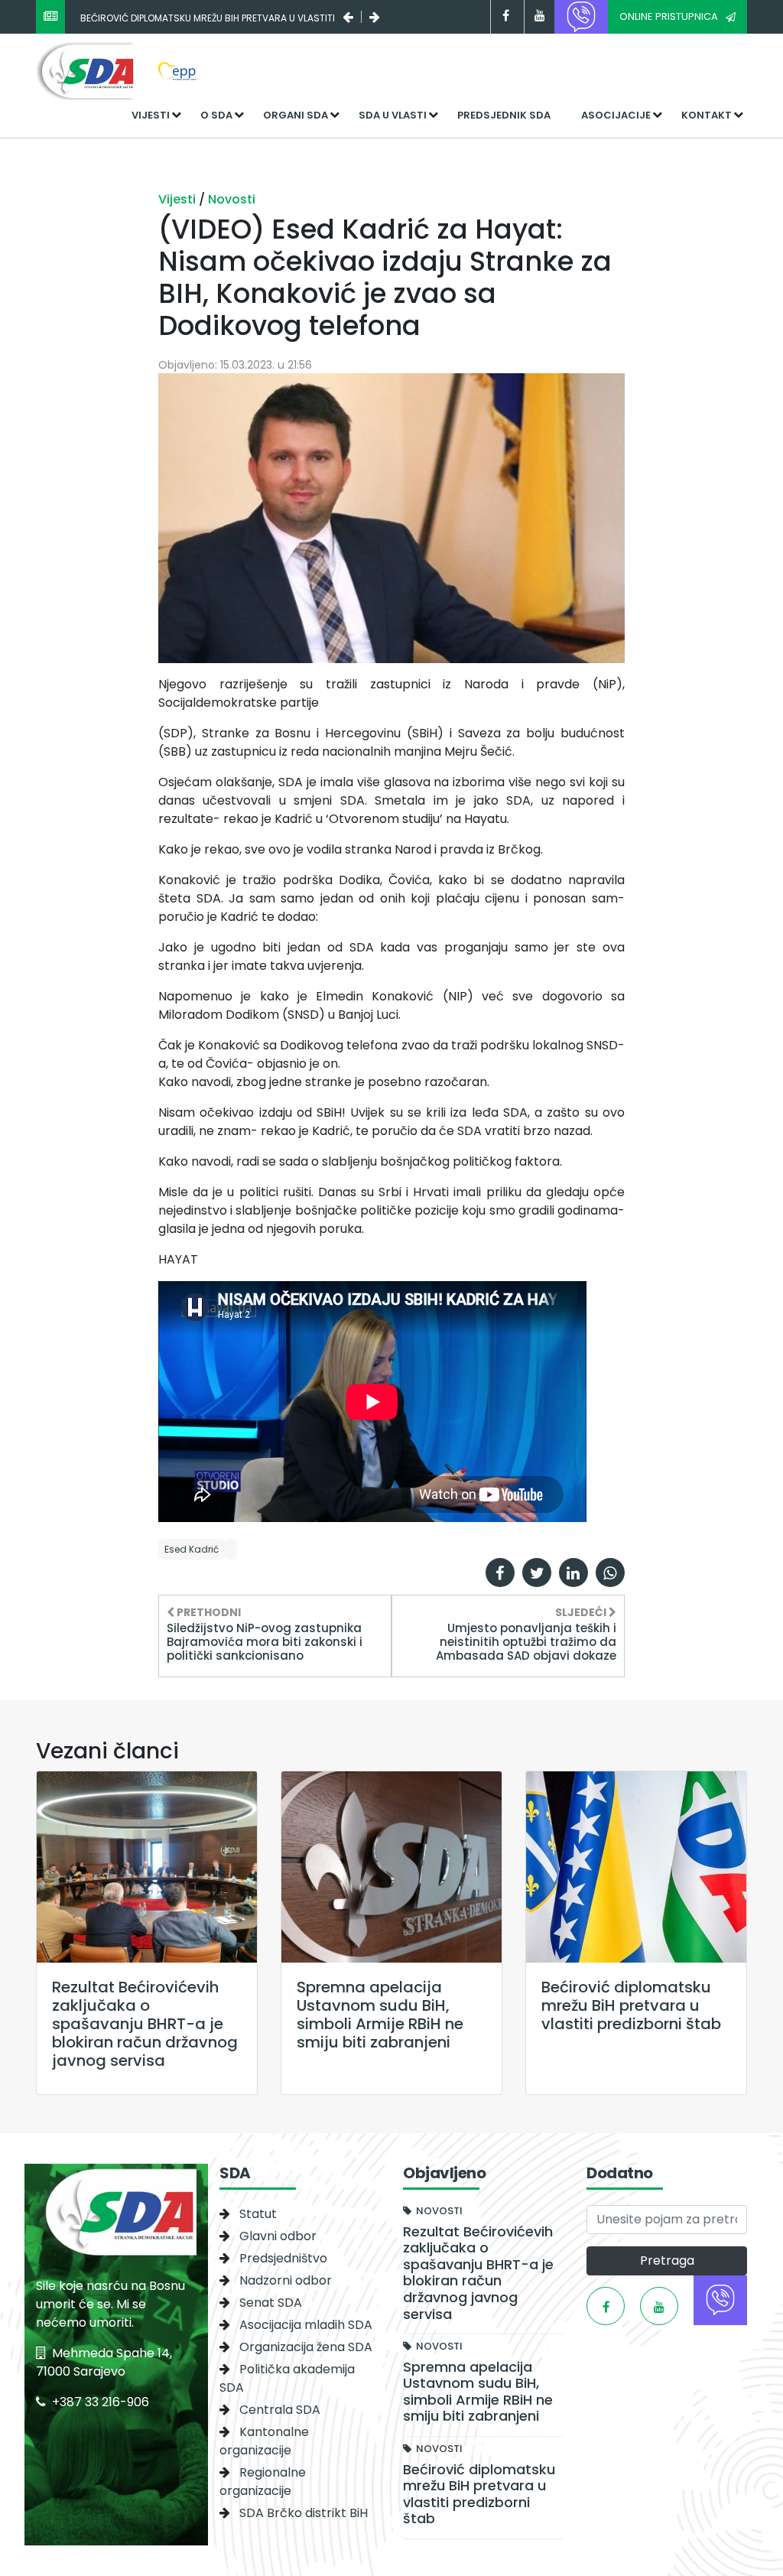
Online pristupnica (669, 16)
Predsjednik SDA (504, 115)
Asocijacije (616, 115)
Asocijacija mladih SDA (306, 2325)
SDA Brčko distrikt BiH (304, 2513)
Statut (258, 2214)
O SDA (216, 115)
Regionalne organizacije (263, 2482)
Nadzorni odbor (286, 2280)
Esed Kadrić (192, 1549)
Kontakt (707, 115)
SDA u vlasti (393, 115)
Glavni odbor (278, 2236)
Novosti (232, 199)
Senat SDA (271, 2303)
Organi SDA (296, 115)
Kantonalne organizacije (264, 2441)
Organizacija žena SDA (306, 2347)
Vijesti (151, 115)
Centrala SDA (280, 2410)
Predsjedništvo (283, 2258)
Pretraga (667, 2261)
